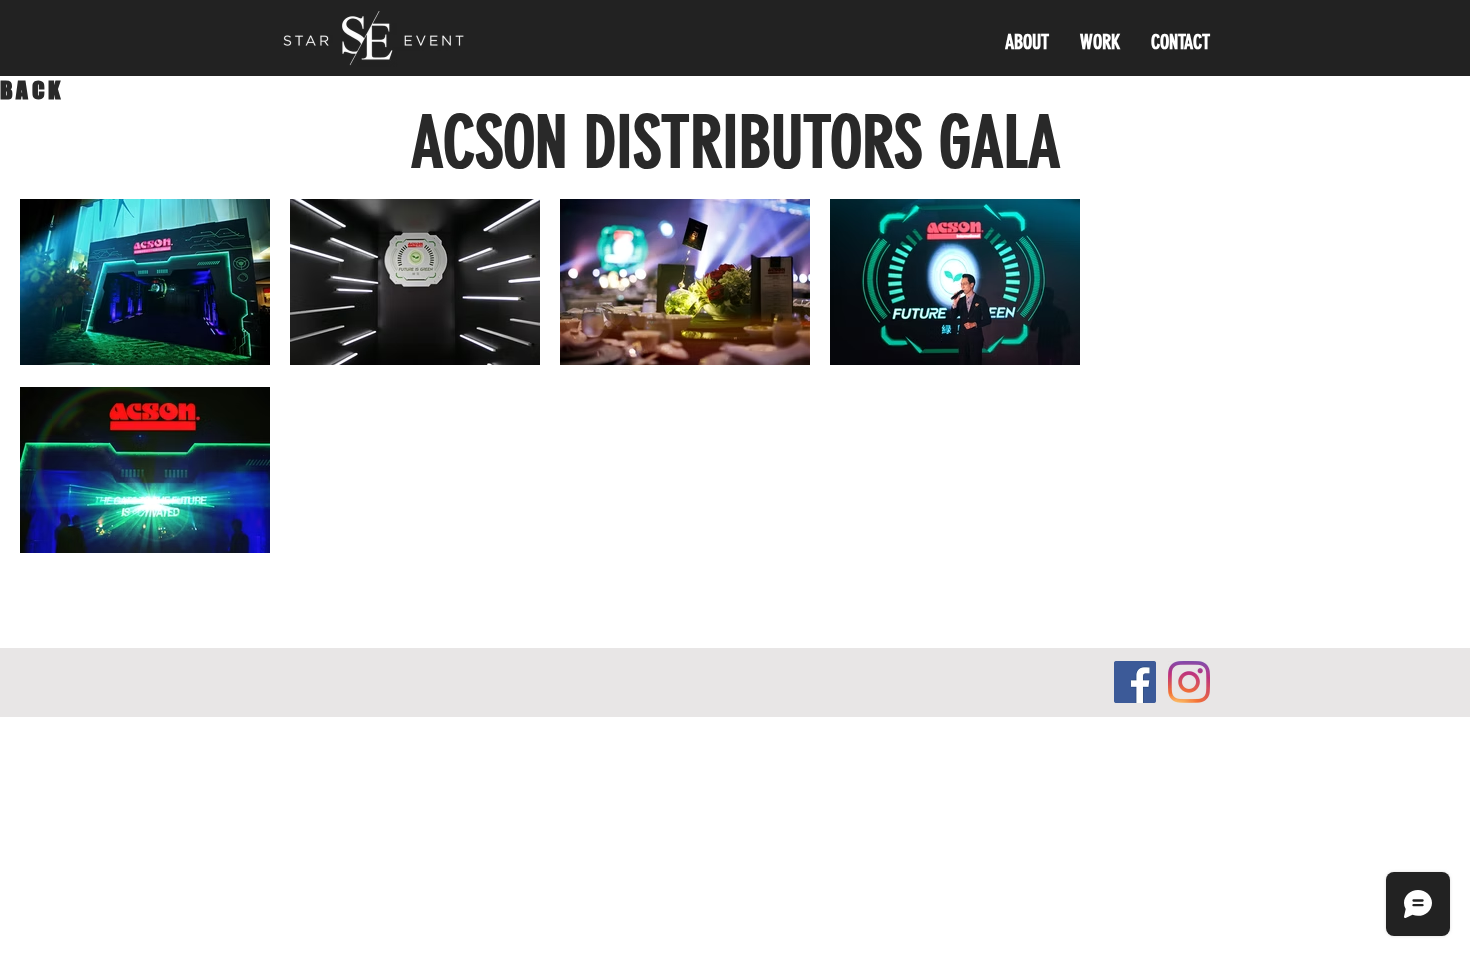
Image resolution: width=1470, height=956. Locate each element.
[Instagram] (1189, 682)
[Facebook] (1135, 682)
